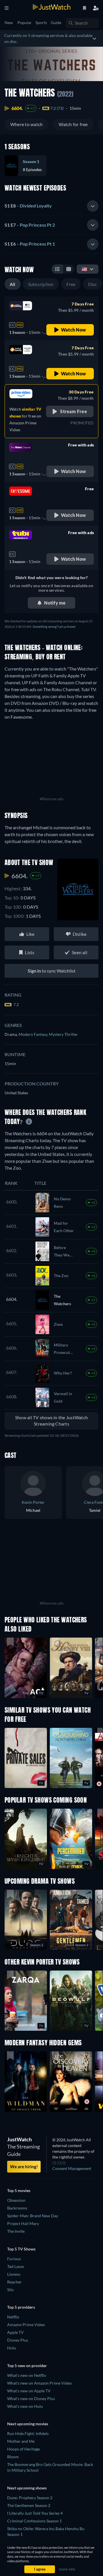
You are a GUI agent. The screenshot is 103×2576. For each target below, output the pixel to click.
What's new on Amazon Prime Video (39, 2383)
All (13, 284)
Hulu (12, 2348)
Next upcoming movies (28, 2424)
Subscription (41, 284)
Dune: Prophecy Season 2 (30, 2498)
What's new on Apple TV (29, 2391)
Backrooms (17, 2208)
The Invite (16, 2231)
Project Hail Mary (23, 2223)
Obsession (16, 2200)
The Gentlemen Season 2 (29, 2505)
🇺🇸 (84, 269)
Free (71, 284)
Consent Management (72, 2168)
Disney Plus (18, 2340)
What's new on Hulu (25, 2406)
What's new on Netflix (27, 2375)
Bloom (13, 2457)
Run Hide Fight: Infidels (28, 2433)
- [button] (28, 206)
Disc (93, 284)
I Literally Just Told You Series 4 (35, 2513)
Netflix (13, 2317)
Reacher (14, 2282)
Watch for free (73, 124)
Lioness (14, 2274)
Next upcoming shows (27, 2488)
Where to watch (26, 124)
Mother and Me (21, 2441)
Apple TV (15, 2332)
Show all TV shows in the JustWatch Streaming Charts (51, 1421)
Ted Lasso (16, 2266)
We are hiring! (24, 2167)
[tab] (51, 206)
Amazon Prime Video (26, 2325)
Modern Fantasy (34, 1034)
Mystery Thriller (63, 1034)
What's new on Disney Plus (31, 2398)
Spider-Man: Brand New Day (33, 2216)
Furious (14, 2259)
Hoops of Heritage (23, 2449)
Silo (10, 2290)
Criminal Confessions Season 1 (34, 2521)
